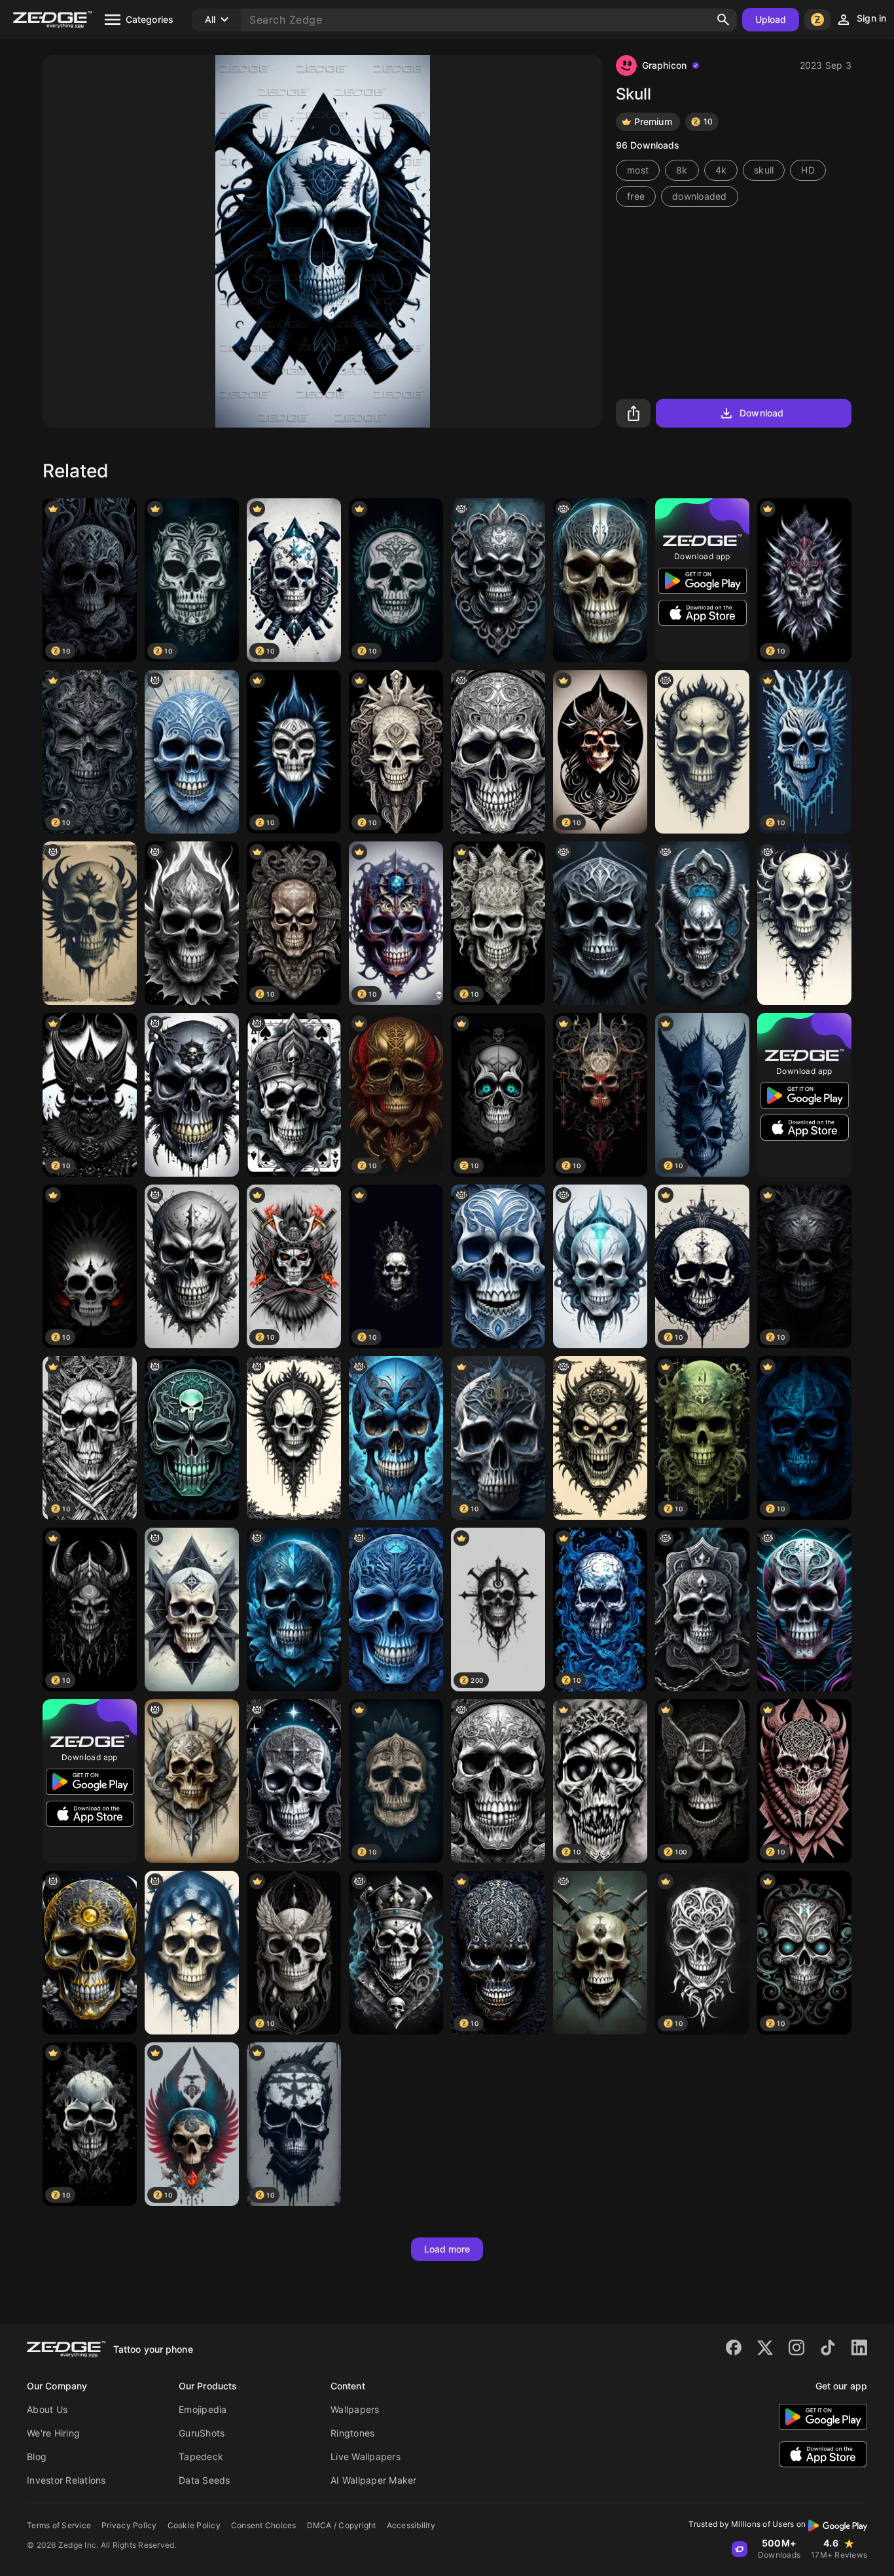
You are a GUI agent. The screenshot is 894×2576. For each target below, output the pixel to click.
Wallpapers (355, 2409)
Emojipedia (203, 2409)
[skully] (396, 1610)
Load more (447, 2249)
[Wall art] (702, 752)
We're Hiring (53, 2433)
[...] (294, 1610)
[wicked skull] (702, 923)
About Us (47, 2409)
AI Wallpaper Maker (374, 2480)
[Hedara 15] (192, 752)
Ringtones (352, 2433)
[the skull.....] (192, 923)
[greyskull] (192, 1095)
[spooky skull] (600, 1953)
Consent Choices (264, 2525)
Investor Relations (66, 2480)
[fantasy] (192, 1953)
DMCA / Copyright (342, 2525)
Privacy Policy (129, 2525)
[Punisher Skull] (192, 1438)
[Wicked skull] (600, 1266)
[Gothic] (294, 1438)
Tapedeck (201, 2456)
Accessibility (411, 2525)
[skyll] (498, 752)
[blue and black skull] (396, 1438)
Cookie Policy (194, 2525)
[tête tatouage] (192, 1781)
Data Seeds (205, 2480)
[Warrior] (600, 1438)
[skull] (294, 1781)
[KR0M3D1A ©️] (192, 1610)
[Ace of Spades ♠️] (294, 1095)
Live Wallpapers (366, 2456)
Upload (771, 19)
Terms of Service (59, 2525)
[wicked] (498, 580)
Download (761, 413)
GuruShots (202, 2433)
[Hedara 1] (498, 1266)
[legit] (702, 1610)
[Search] (723, 20)
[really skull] (600, 580)
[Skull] (90, 923)
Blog (37, 2456)
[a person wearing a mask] (804, 1610)
